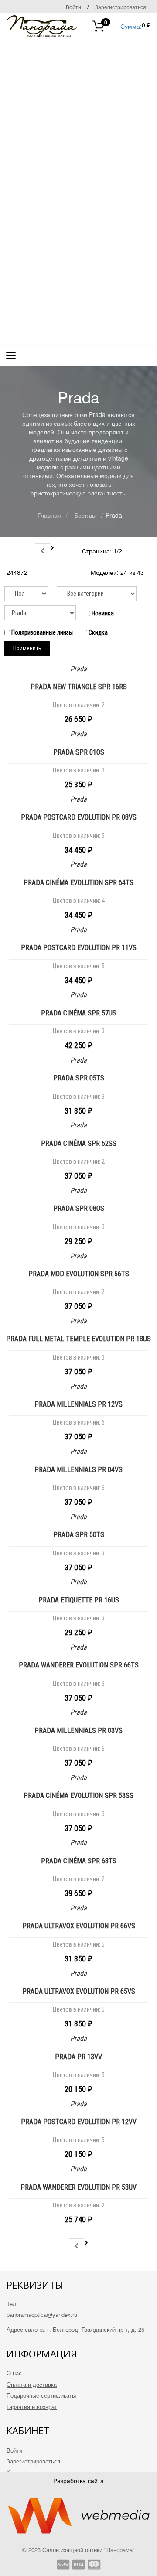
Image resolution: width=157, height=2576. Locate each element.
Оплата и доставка (32, 2384)
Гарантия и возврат (32, 2407)
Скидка (97, 632)
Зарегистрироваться (121, 7)
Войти (73, 7)
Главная (49, 515)
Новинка (102, 613)
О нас (14, 2373)
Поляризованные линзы (41, 632)
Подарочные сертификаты (41, 2395)
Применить (27, 648)
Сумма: (123, 26)
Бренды (85, 515)
